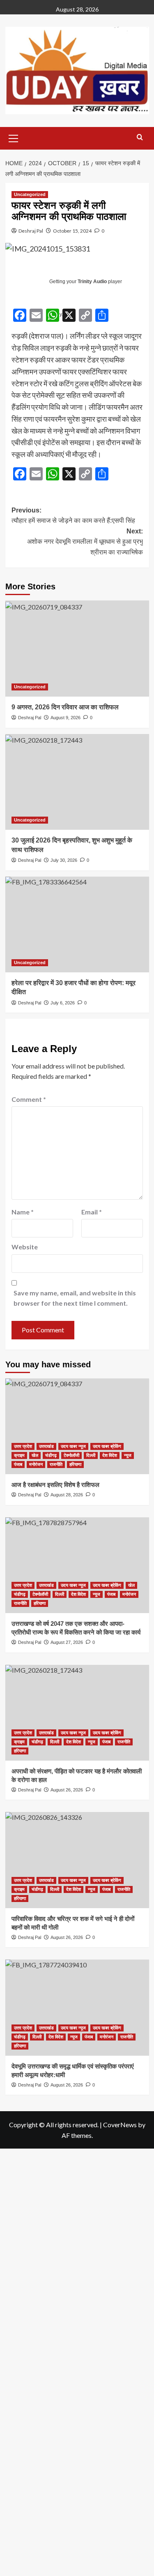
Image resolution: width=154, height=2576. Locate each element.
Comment (29, 1099)
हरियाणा (75, 1464)
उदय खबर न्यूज (73, 1446)
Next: (85, 542)
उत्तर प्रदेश (23, 1446)
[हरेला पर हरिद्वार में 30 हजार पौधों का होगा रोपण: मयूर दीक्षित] (77, 924)
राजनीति (56, 1464)
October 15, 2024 (72, 231)
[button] (14, 137)
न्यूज (128, 1455)
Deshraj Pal (31, 231)
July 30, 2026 (64, 860)
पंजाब (18, 1464)
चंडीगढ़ (51, 1455)
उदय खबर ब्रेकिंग (107, 1446)
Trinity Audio (92, 282)
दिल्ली (91, 1455)
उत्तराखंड (46, 1446)
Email (92, 1212)
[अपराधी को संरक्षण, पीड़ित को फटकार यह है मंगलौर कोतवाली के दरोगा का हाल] (77, 1713)
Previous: (73, 516)
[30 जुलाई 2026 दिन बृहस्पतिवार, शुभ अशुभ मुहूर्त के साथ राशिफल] (77, 782)
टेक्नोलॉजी (71, 1455)
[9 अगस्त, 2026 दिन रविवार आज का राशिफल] (77, 648)
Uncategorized (30, 194)
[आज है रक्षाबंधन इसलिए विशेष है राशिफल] (77, 1426)
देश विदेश (110, 1455)
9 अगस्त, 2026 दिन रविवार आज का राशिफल (65, 707)
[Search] (140, 137)
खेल (35, 1455)
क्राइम (19, 1455)
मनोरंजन (36, 1464)
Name (23, 1212)
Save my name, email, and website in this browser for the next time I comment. (75, 1298)
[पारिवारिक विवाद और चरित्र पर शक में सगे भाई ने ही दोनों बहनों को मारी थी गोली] (77, 1860)
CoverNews (120, 2125)
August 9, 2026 (66, 718)
